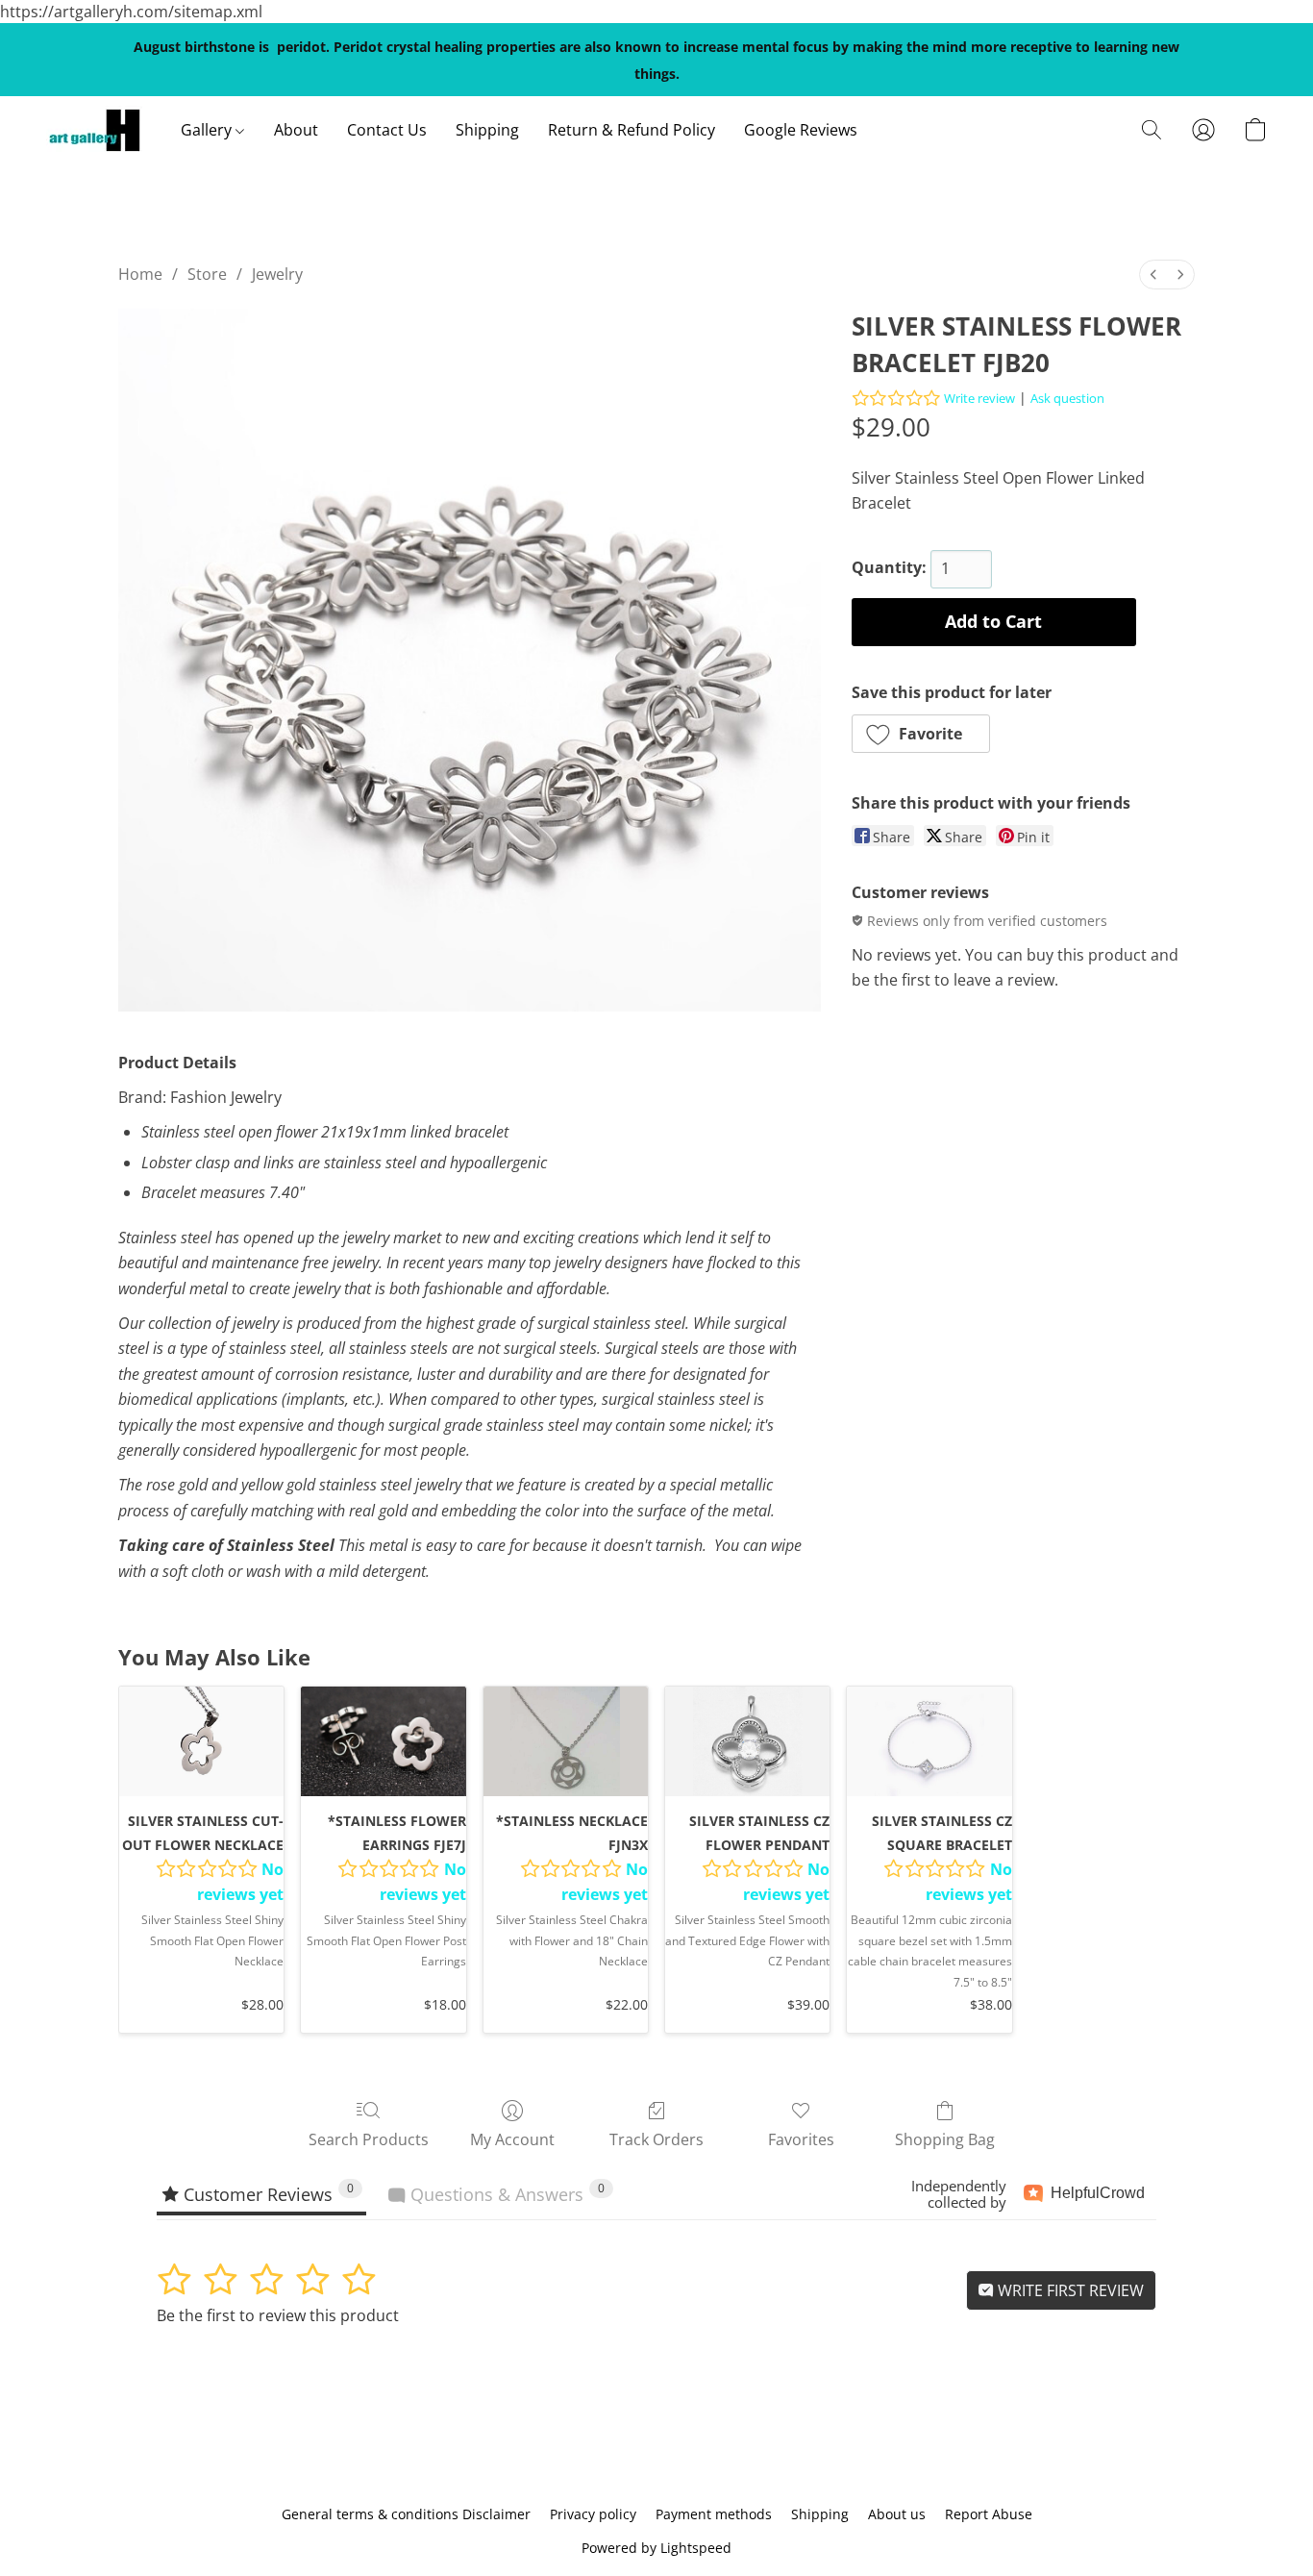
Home (140, 274)
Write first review (1069, 2290)
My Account (512, 2139)
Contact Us (387, 130)
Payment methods (714, 2514)
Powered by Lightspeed (656, 2548)
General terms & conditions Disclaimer (406, 2514)
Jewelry (277, 274)
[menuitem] (1153, 275)
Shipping (487, 130)
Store (207, 274)
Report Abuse (989, 2514)
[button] (94, 130)
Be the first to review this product (278, 2315)
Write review (979, 398)
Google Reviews (801, 130)
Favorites (801, 2139)
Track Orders (656, 2139)
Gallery (208, 130)
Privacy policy (593, 2514)
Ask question (1067, 398)
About (296, 130)
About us (897, 2514)
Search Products (369, 2139)
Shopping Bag (945, 2139)
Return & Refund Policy (632, 130)
